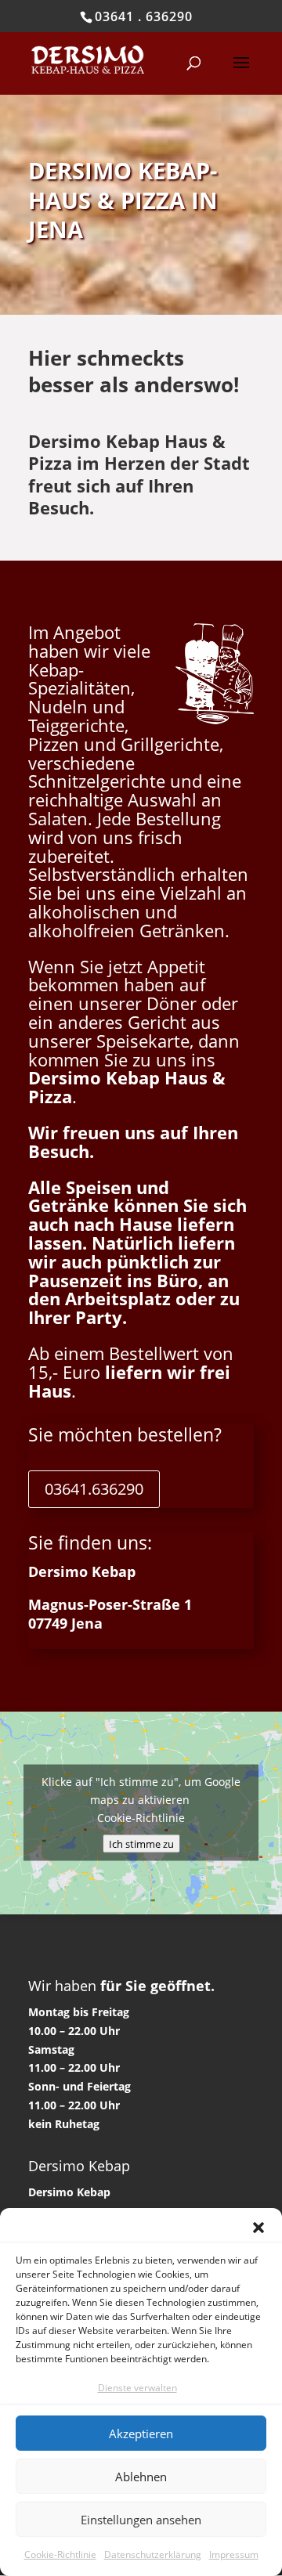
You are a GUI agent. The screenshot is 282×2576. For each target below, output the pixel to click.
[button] (258, 2228)
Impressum (234, 2554)
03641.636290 (94, 1489)
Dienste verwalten (137, 2388)
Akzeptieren (141, 2433)
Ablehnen (141, 2477)
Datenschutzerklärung (153, 2554)
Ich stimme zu (141, 1844)
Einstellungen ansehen (141, 2520)
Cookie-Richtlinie (60, 2554)
